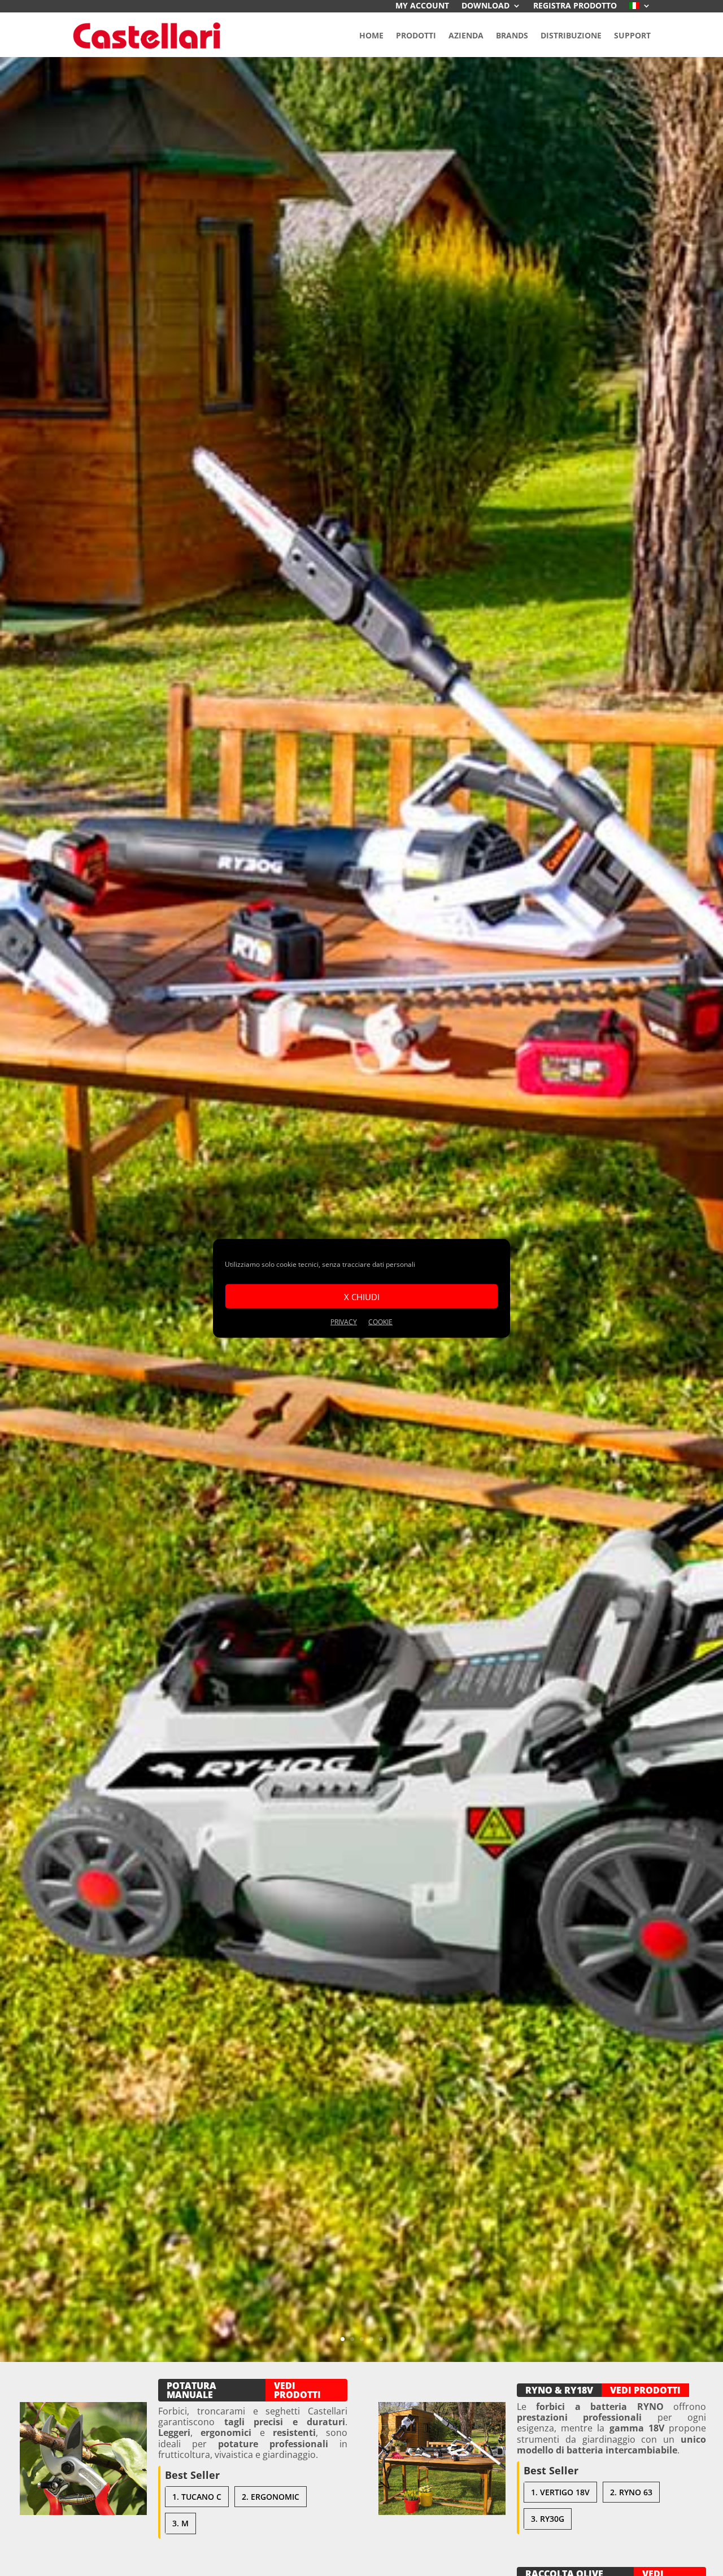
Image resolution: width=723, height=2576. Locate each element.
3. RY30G (548, 2519)
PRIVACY (344, 1321)
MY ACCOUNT (422, 6)
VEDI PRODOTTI (297, 2390)
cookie (380, 1321)
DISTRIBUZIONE (571, 35)
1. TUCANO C (197, 2497)
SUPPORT (632, 35)
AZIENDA (466, 35)
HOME (371, 35)
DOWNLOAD (485, 6)
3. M (180, 2523)
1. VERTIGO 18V (560, 2492)
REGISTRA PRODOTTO (575, 6)
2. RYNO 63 (631, 2492)
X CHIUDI (362, 1296)
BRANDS (512, 35)
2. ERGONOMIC (271, 2497)
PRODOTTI (416, 35)
